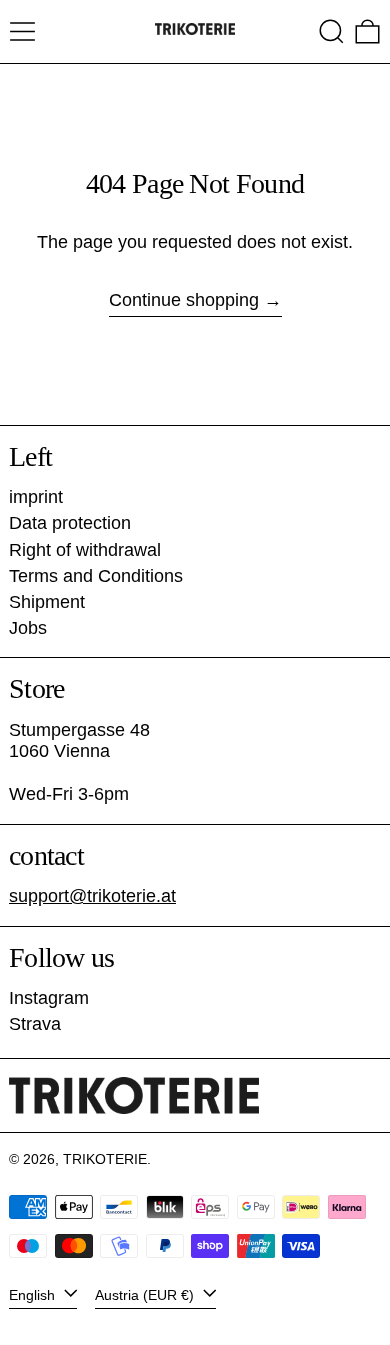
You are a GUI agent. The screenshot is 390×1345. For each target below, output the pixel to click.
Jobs (28, 628)
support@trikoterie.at (92, 896)
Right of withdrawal (85, 550)
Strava (35, 1024)
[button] (331, 31)
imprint (36, 497)
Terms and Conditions (96, 576)
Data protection (70, 523)
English (34, 1294)
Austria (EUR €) (146, 1294)
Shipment (47, 602)
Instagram (49, 998)
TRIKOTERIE (105, 1159)
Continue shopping (184, 300)
